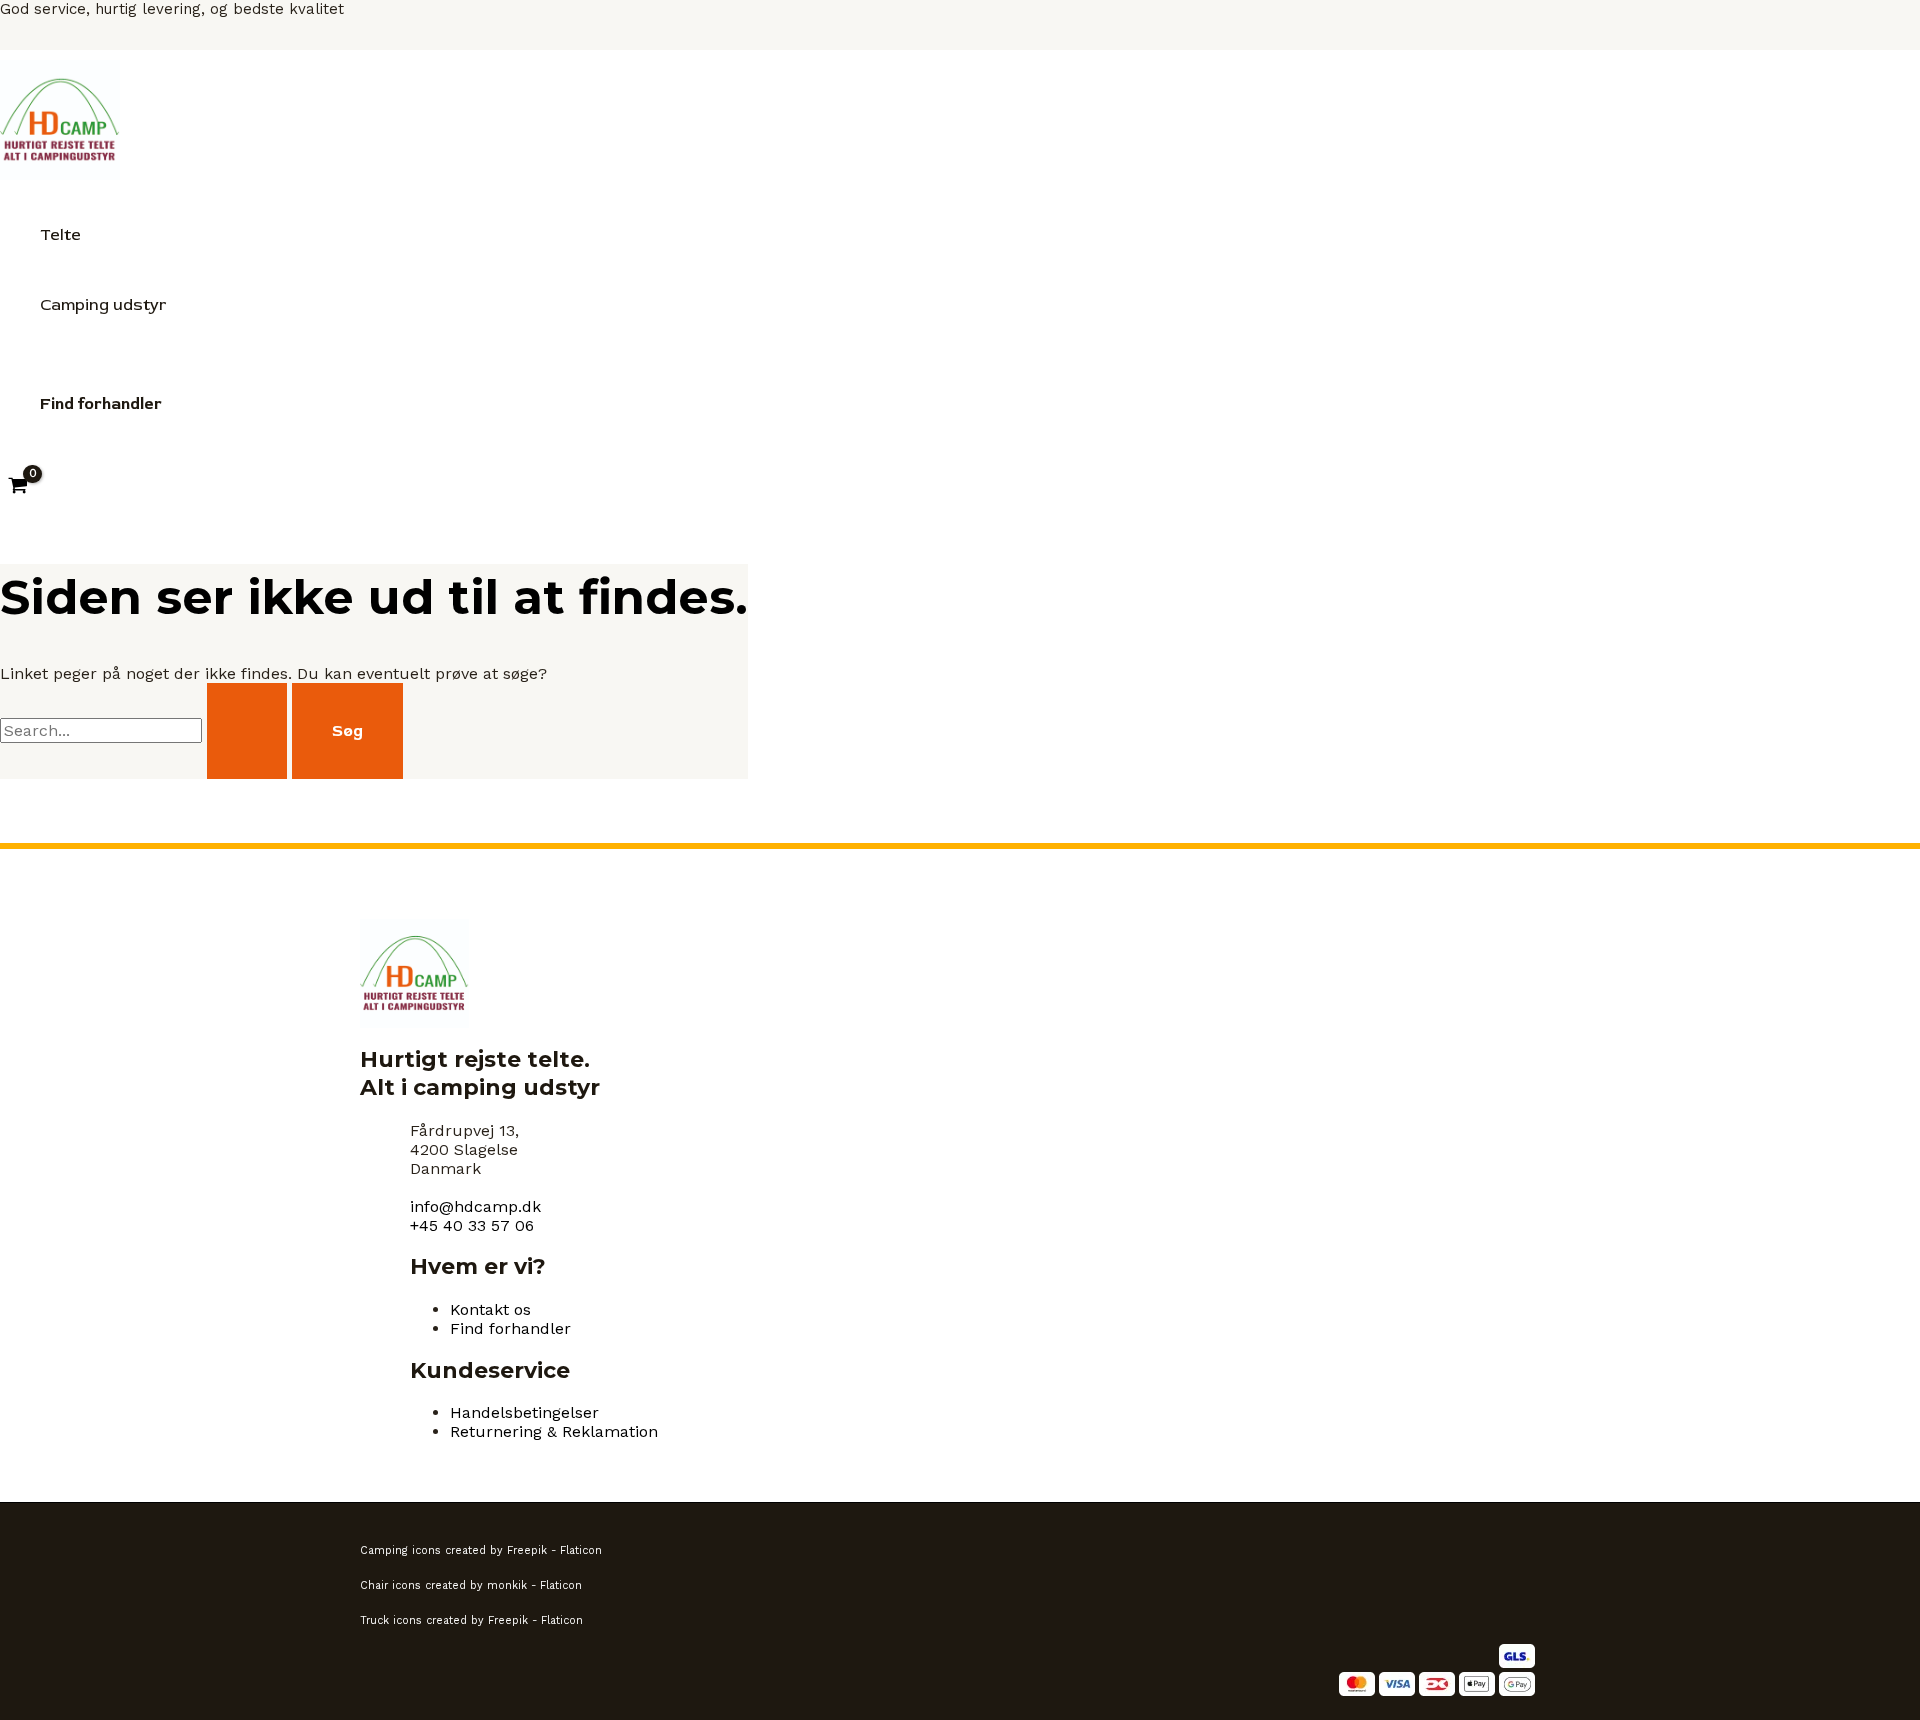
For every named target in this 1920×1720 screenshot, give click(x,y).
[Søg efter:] (146, 730)
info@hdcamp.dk (475, 1206)
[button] (101, 404)
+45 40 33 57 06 (472, 1225)
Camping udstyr (103, 305)
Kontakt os (490, 1309)
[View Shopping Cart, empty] (18, 487)
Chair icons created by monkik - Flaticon (471, 1585)
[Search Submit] (247, 731)
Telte (60, 235)
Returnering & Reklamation (554, 1431)
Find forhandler (510, 1328)
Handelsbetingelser (524, 1412)
